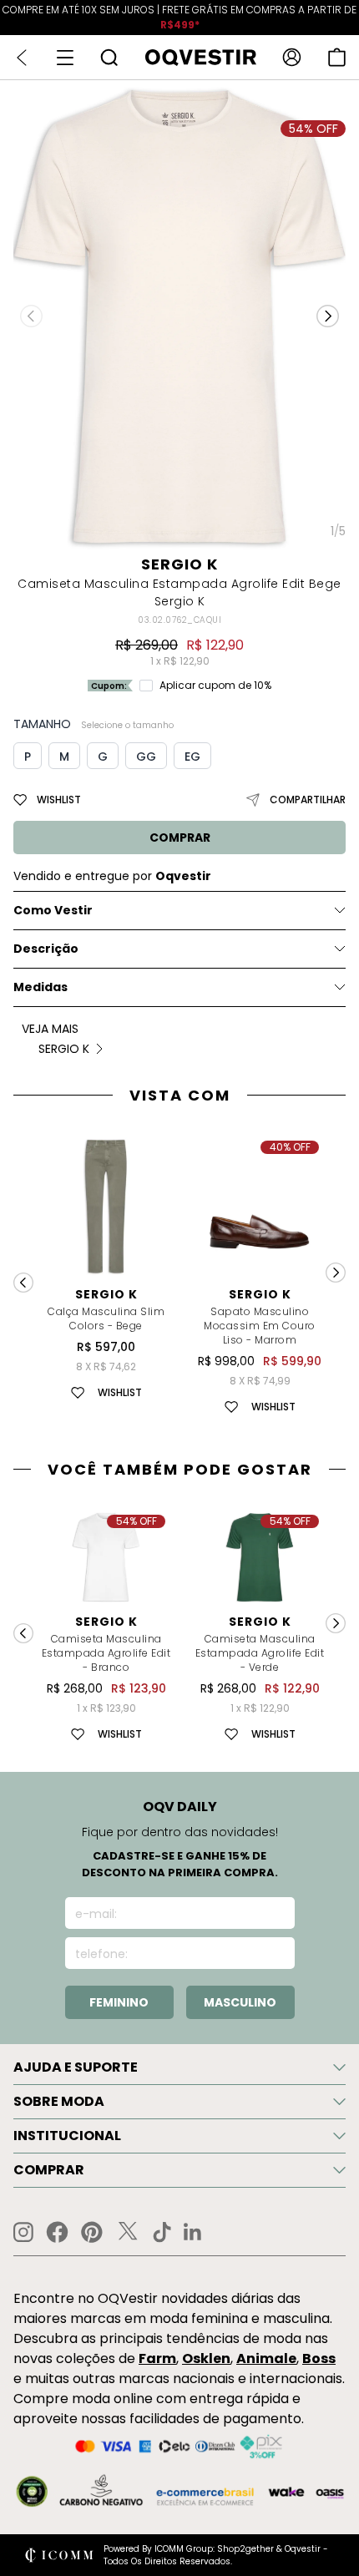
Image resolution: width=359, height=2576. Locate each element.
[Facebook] (57, 2232)
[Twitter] (128, 2232)
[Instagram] (23, 2232)
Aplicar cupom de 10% (215, 686)
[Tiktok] (162, 2232)
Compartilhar (308, 800)
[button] (328, 316)
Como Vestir (53, 910)
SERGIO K (179, 564)
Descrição (46, 949)
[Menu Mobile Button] (65, 58)
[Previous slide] (23, 1283)
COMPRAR (180, 838)
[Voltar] (22, 58)
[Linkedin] (193, 2232)
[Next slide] (336, 1273)
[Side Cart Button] (337, 57)
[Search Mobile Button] (109, 57)
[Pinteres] (92, 2232)
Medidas (40, 987)
